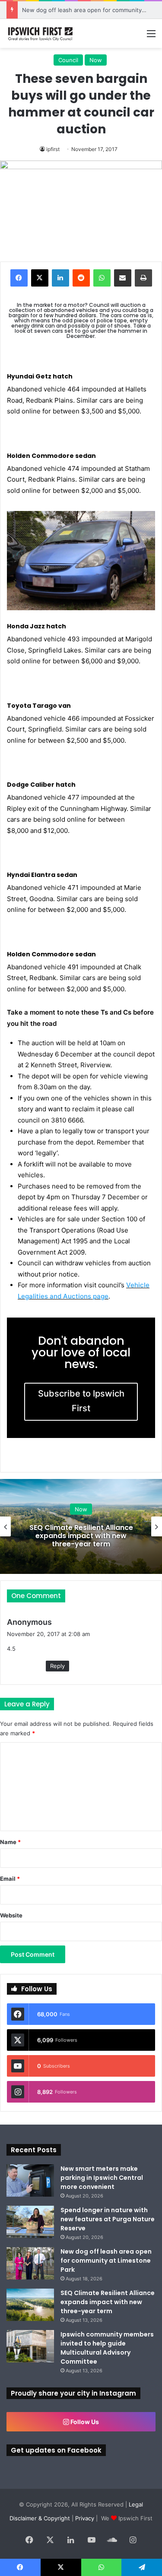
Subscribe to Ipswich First (81, 1401)
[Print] (143, 278)
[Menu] (151, 36)
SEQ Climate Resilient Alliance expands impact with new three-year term (81, 1536)
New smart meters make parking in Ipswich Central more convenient (102, 2178)
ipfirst (53, 149)
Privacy (85, 2518)
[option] (81, 1526)
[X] (40, 278)
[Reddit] (81, 278)
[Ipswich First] (41, 33)
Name (10, 1842)
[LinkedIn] (60, 278)
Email (10, 1879)
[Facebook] (19, 278)
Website (11, 1915)
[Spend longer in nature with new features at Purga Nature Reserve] (30, 2222)
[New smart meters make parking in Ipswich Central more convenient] (30, 2180)
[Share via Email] (123, 278)
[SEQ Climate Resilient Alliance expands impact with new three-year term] (30, 2305)
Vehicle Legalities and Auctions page (84, 1291)
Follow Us (84, 2422)
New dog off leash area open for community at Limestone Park (106, 2261)
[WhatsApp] (102, 278)
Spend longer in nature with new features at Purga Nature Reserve (108, 2219)
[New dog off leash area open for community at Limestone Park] (30, 2263)
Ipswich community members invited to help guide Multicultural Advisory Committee (107, 2348)
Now (96, 60)
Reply (57, 1666)
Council (68, 60)
